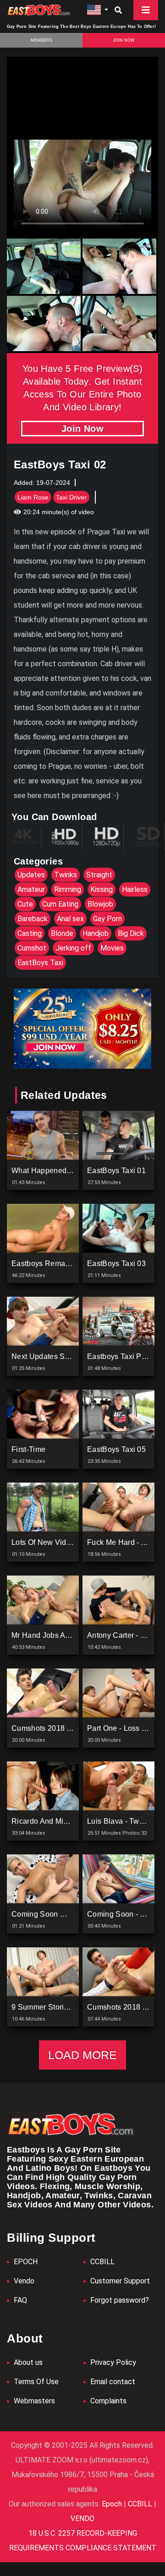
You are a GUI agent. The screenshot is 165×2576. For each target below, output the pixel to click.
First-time (28, 1449)
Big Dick (131, 933)
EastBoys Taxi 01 (116, 1171)
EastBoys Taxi (40, 963)
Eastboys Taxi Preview (126, 1356)
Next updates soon (44, 1356)
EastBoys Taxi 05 (116, 1449)
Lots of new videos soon (55, 1542)
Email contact (113, 2382)
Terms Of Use (36, 2382)
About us (28, 2362)
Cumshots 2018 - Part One (56, 1728)
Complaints (108, 2401)
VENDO (82, 2519)
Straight (99, 875)
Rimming (68, 889)
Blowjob (100, 904)
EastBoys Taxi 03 (116, 1264)
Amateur (31, 889)
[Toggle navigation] (146, 10)
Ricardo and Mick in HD (52, 1821)
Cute (25, 904)
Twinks (66, 875)
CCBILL (102, 2262)
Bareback (33, 919)
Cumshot (32, 948)
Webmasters (34, 2401)
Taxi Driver (71, 497)
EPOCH (26, 2262)
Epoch (113, 2504)
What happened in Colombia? (63, 1171)
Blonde (62, 933)
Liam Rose (33, 497)
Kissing (102, 889)
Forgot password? (120, 2300)
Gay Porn (107, 919)
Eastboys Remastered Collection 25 (72, 1264)
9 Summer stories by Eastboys (64, 2007)
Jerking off (73, 948)
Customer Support (120, 2281)
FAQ (20, 2300)
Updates (31, 875)
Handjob (96, 933)
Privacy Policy (113, 2362)
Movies (112, 948)
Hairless (135, 889)
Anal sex (70, 919)
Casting (30, 933)
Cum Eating (60, 904)
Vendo (24, 2281)
